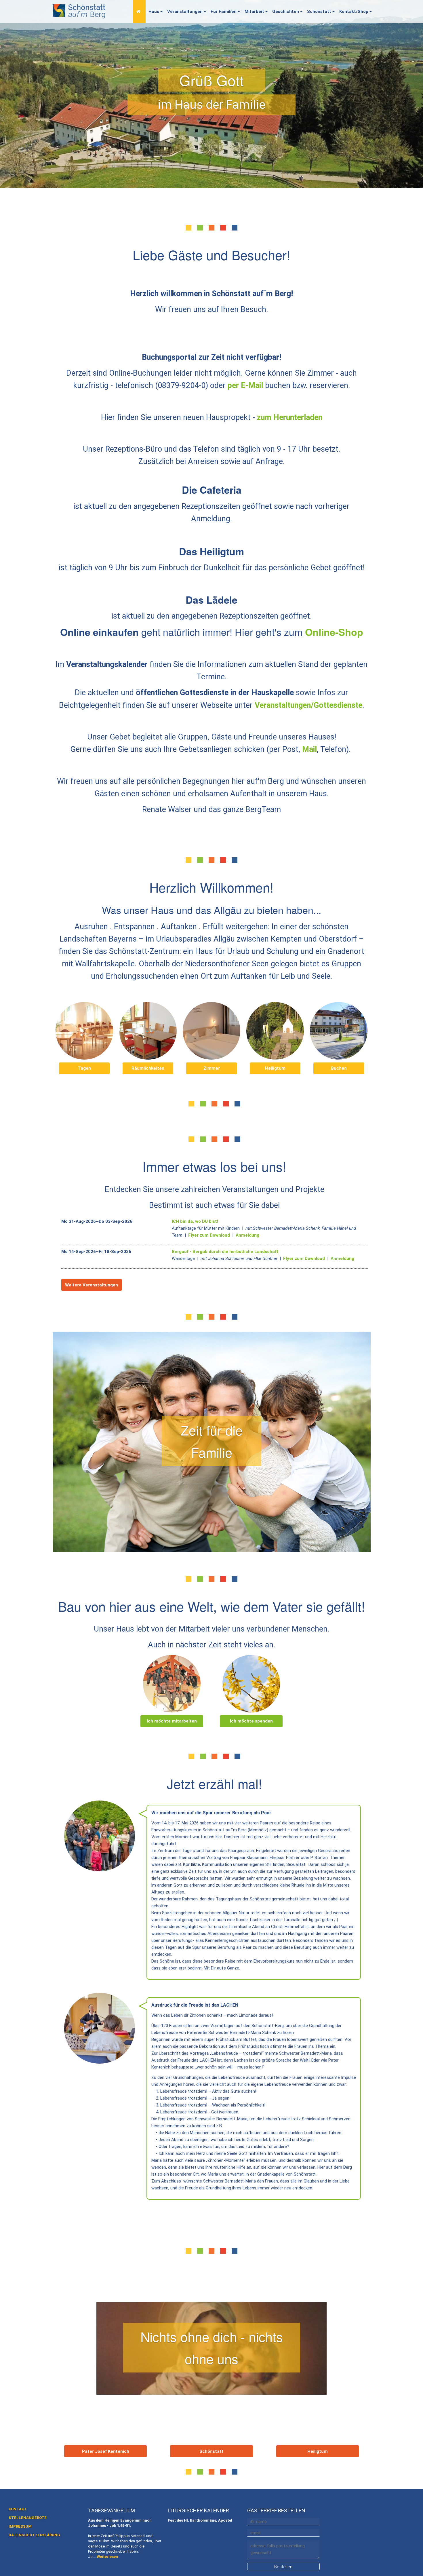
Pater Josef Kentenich (106, 2451)
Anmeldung (246, 1235)
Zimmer (212, 1068)
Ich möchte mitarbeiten (172, 1721)
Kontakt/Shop (354, 12)
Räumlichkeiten (148, 1068)
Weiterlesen (107, 2557)
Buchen (339, 1068)
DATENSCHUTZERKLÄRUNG (34, 2535)
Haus (154, 12)
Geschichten (286, 12)
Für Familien (224, 12)
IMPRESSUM (20, 2526)
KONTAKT (18, 2509)
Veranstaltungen (185, 12)
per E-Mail (245, 385)
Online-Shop (334, 632)
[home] (79, 10)
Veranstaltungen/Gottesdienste (308, 705)
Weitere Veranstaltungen (92, 1285)
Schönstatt (319, 12)
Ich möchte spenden (251, 1721)
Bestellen (283, 2567)
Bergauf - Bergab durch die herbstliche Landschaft (225, 1252)
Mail (309, 749)
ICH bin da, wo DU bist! (195, 1221)
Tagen (84, 1068)
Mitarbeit (254, 12)
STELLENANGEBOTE (28, 2518)
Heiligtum (275, 1068)
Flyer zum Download (209, 1235)
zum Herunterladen (290, 417)
